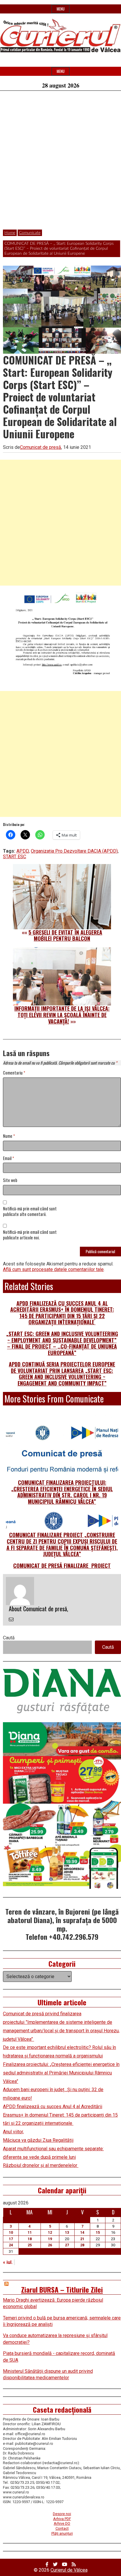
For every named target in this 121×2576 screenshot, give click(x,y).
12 (50, 2232)
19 (50, 2239)
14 (82, 2232)
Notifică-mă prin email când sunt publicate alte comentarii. (30, 1212)
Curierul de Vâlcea (69, 2570)
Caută (9, 1638)
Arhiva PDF (62, 2519)
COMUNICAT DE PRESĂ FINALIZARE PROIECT (62, 1566)
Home (10, 233)
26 (50, 2245)
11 (30, 2232)
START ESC (15, 857)
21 (82, 2239)
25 (30, 2245)
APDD (23, 851)
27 (67, 2245)
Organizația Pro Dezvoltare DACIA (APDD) (74, 851)
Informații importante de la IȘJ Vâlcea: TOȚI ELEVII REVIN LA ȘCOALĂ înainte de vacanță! (62, 1015)
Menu (61, 9)
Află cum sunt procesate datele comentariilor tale (53, 1269)
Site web (10, 1180)
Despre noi (62, 2514)
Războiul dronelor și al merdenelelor (41, 2165)
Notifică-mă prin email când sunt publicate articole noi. (30, 1235)
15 (98, 2232)
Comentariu (14, 1073)
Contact (62, 2528)
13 (67, 2232)
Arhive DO (62, 2523)
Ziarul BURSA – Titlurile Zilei (62, 2289)
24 (11, 2245)
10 (11, 2232)
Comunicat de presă (41, 447)
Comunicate (30, 233)
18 (30, 2239)
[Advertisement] (60, 163)
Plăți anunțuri (62, 2533)
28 (82, 2245)
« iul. (8, 2262)
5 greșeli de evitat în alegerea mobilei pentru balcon (65, 935)
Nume (9, 1136)
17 (11, 2239)
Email (9, 1158)
